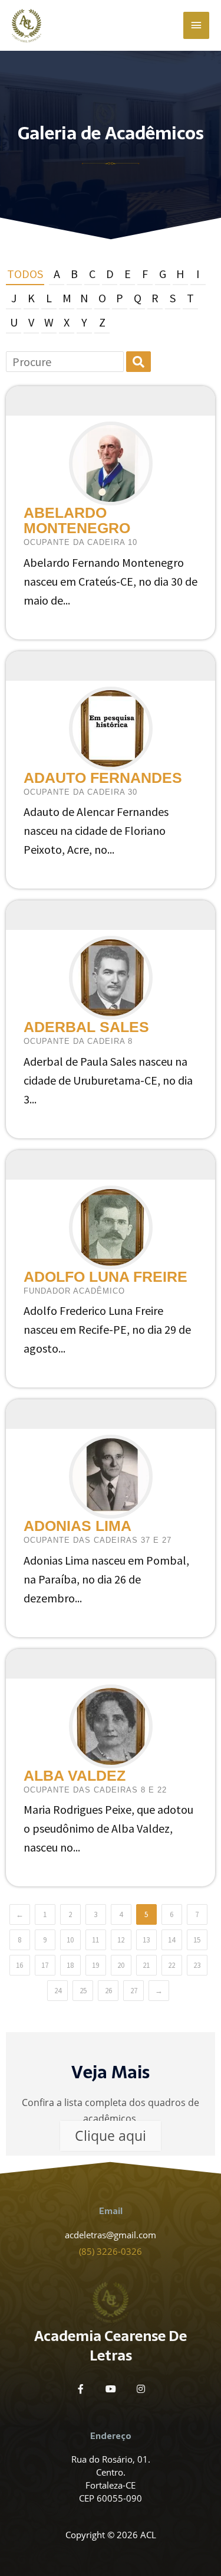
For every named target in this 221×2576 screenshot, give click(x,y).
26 (108, 1991)
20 (121, 1965)
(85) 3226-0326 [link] (111, 2251)
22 (171, 1965)
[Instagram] (141, 2389)
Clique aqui (111, 2136)
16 (19, 1965)
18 (70, 1965)
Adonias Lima (77, 1526)
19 (95, 1965)
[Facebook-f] (81, 2389)
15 (197, 1940)
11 (95, 1940)
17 (45, 1965)
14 (171, 1940)
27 (134, 1991)
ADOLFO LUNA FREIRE (105, 1276)
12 (121, 1940)
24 (58, 1991)
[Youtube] (111, 2389)
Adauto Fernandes (103, 778)
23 (197, 1965)
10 (70, 1940)
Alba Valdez (75, 1775)
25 (83, 1991)
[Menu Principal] (196, 25)
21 (146, 1965)
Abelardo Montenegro (77, 520)
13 (146, 1940)
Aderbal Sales (86, 1027)
